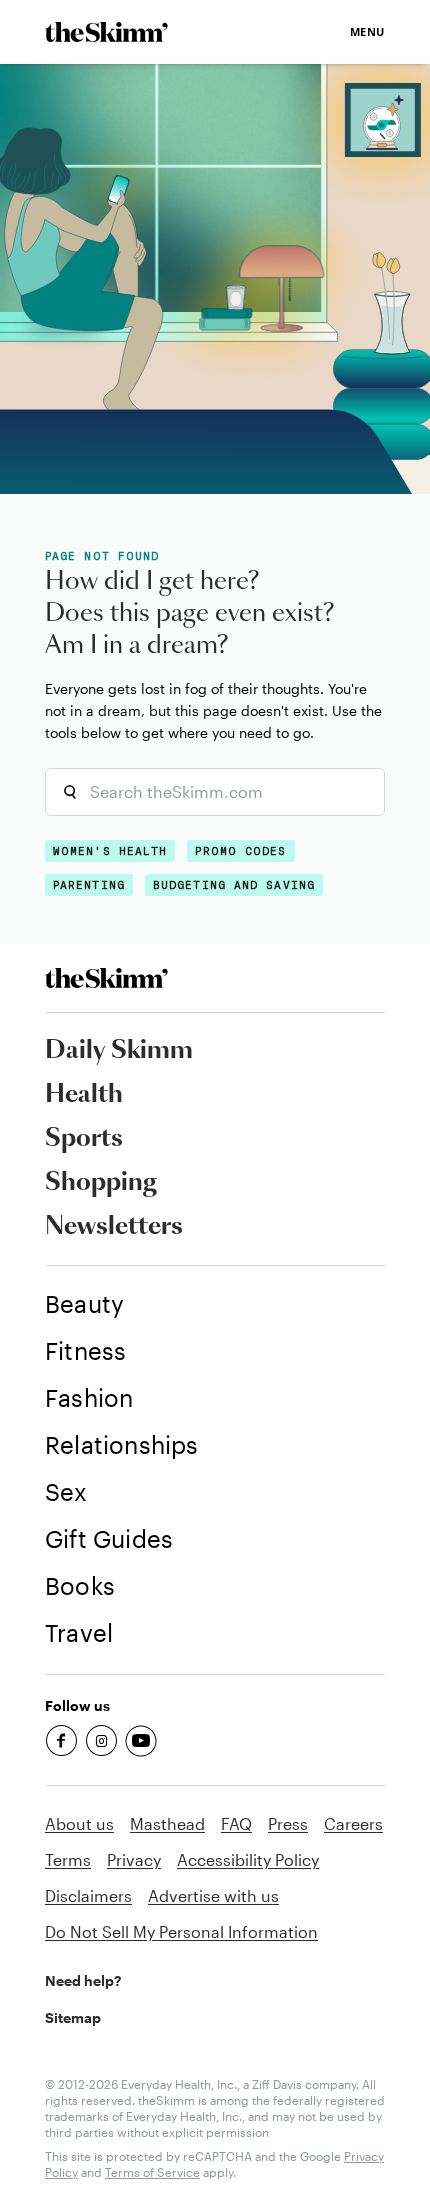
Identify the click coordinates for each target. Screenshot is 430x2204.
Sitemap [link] (73, 2017)
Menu (367, 31)
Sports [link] (84, 1139)
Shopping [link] (101, 1183)
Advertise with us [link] (213, 1895)
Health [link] (84, 1095)
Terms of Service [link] (152, 2172)
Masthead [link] (167, 1823)
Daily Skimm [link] (119, 1051)
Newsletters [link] (114, 1227)
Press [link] (288, 1823)
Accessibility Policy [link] (248, 1859)
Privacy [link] (134, 1859)
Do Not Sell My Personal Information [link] (181, 1931)
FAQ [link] (236, 1823)
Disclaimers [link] (88, 1895)
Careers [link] (353, 1823)
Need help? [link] (83, 1980)
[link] (106, 32)
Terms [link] (68, 1859)
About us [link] (79, 1823)
